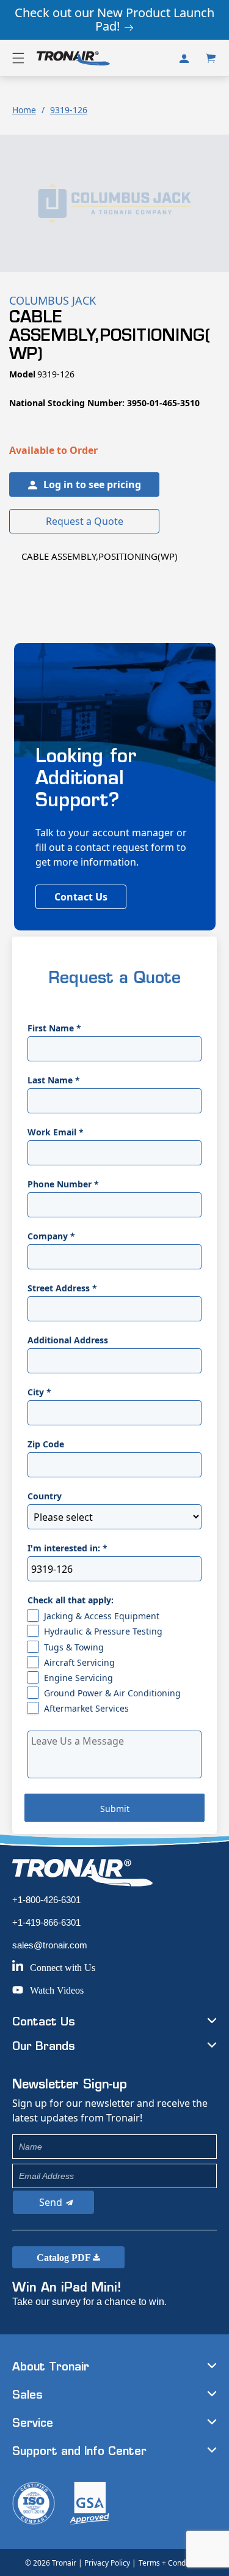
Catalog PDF (65, 2258)
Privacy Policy (107, 2563)
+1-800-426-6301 (46, 1900)
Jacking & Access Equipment (102, 1616)
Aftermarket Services (86, 1708)
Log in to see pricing (92, 484)
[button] (18, 58)
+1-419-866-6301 (46, 1922)
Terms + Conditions (171, 2563)
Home (24, 110)
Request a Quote (85, 521)
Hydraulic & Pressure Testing (103, 1631)
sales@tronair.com (50, 1945)
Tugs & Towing (74, 1647)
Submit (115, 1809)
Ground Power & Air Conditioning (112, 1693)
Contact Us (81, 897)
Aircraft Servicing (79, 1662)
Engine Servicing (78, 1678)
